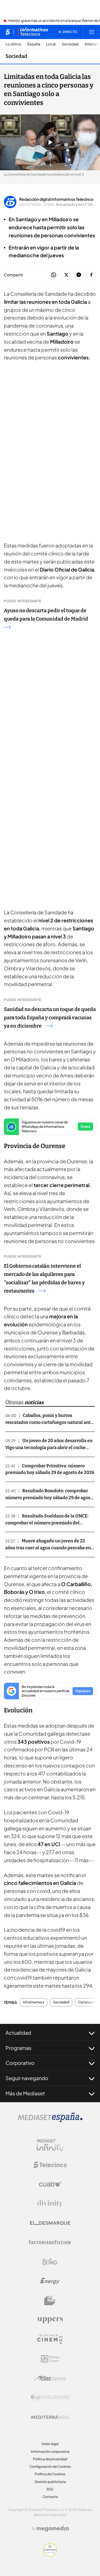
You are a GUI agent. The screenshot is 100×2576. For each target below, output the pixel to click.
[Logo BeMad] (50, 2300)
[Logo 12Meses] (50, 2359)
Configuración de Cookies (50, 2466)
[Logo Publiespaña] (50, 2397)
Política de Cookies (50, 2474)
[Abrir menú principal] (92, 32)
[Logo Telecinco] (50, 2165)
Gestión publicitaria (50, 2482)
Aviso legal (50, 2444)
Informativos (34, 2002)
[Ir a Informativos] (33, 32)
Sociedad (70, 44)
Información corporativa (50, 2452)
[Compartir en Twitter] (66, 275)
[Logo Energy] (50, 2281)
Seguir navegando (27, 2078)
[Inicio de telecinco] (8, 32)
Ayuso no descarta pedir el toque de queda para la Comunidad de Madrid (46, 615)
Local (51, 44)
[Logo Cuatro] (50, 2184)
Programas (18, 2048)
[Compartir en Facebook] (91, 275)
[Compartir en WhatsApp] (54, 275)
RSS (50, 2489)
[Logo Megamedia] (53, 2529)
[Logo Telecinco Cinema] (50, 2339)
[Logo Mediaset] (50, 2120)
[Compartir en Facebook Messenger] (79, 275)
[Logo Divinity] (50, 2204)
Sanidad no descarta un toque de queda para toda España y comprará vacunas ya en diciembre (50, 1018)
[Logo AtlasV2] (50, 2378)
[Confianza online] (50, 2555)
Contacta (50, 2497)
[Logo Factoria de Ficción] (50, 2242)
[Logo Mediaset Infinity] (50, 2145)
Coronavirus (88, 2002)
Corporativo (20, 2063)
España (34, 44)
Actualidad (18, 2033)
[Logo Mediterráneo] (50, 2417)
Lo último (13, 44)
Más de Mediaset (25, 2093)
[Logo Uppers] (50, 2320)
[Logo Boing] (50, 2262)
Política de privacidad (50, 2459)
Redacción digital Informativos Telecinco (56, 199)
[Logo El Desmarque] (50, 2223)
